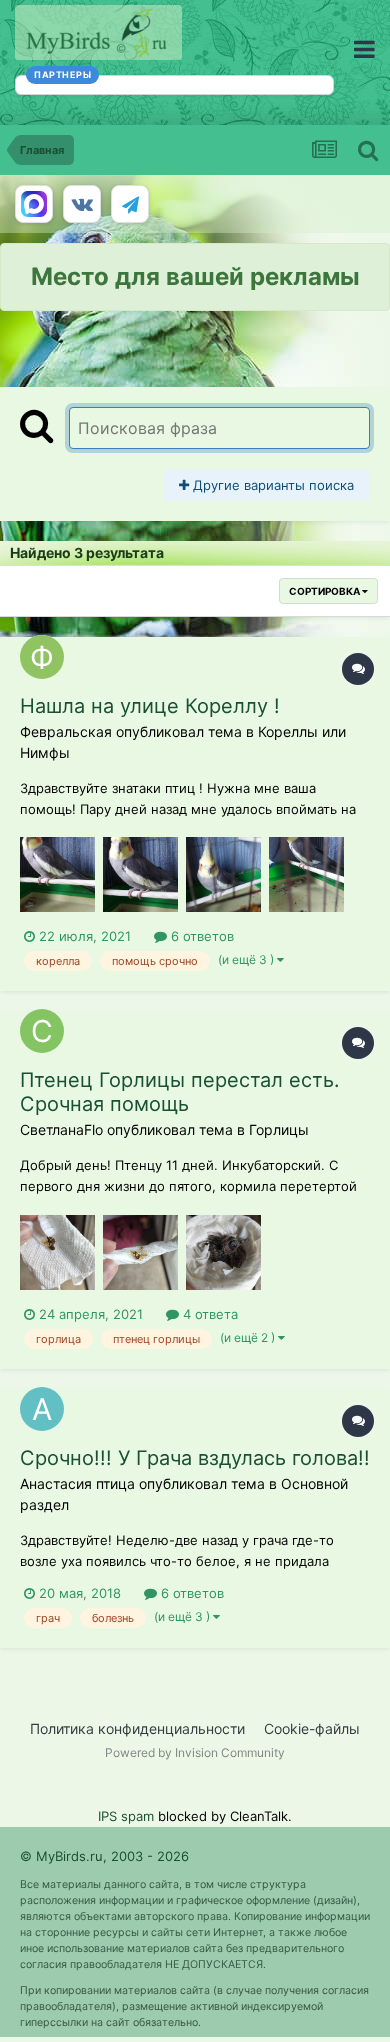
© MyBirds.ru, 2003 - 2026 (104, 1856)
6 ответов (200, 936)
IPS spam (126, 1816)
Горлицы (279, 1129)
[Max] (34, 204)
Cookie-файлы (312, 1728)
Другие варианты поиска (271, 485)
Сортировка (325, 591)
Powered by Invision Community (195, 1752)
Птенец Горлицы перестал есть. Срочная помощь (180, 1092)
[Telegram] (130, 204)
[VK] (82, 204)
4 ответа (208, 1314)
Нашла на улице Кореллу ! (150, 706)
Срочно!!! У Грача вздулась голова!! (195, 1458)
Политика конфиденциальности (137, 1728)
